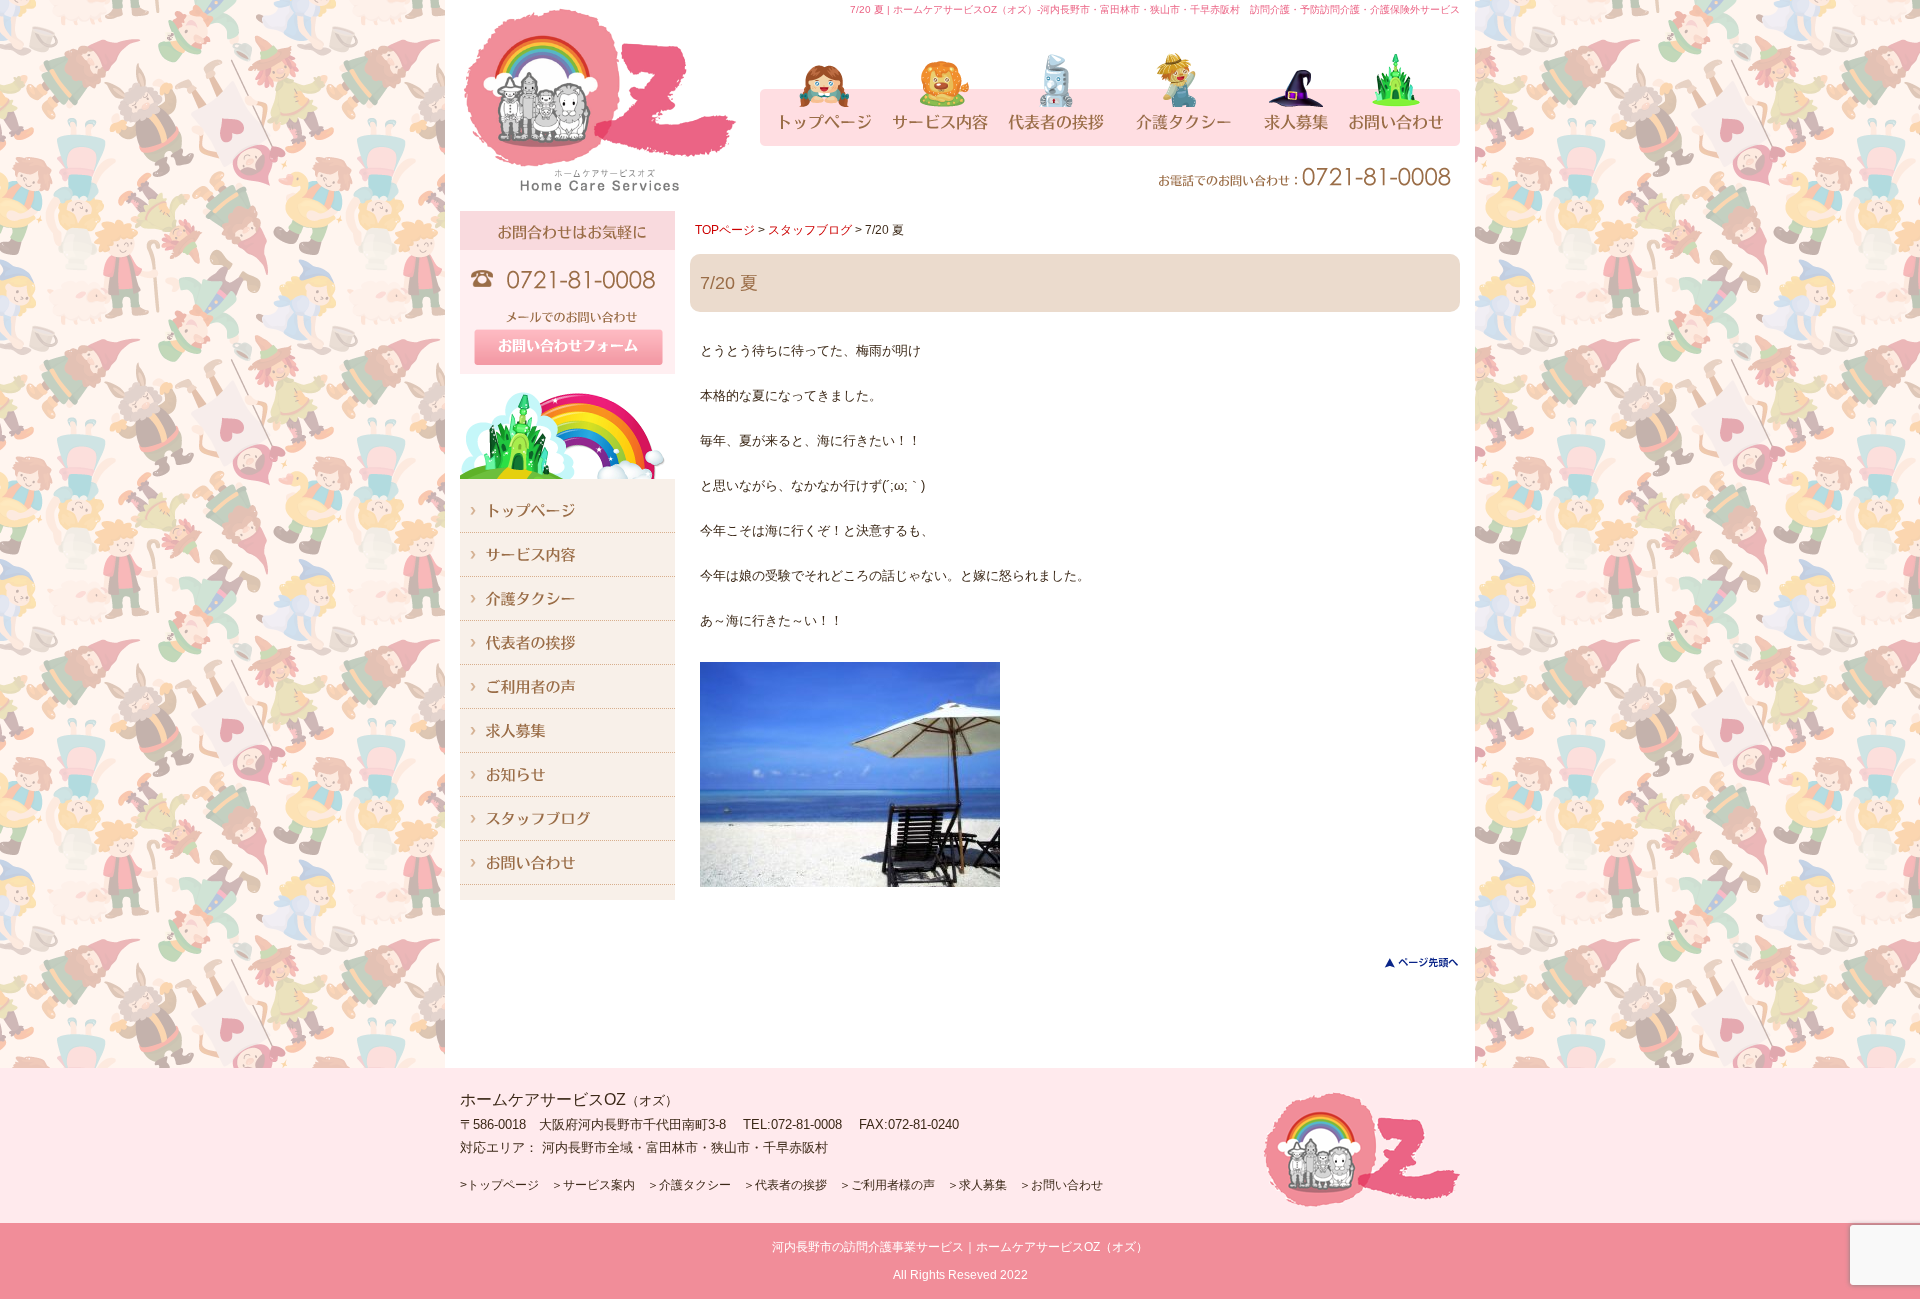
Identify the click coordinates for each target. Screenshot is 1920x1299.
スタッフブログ (810, 230)
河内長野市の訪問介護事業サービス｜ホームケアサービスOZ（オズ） (960, 1247)
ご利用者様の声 (893, 1185)
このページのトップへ (1409, 962)
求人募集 (983, 1185)
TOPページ (725, 230)
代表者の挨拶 (791, 1185)
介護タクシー (695, 1185)
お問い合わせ (1067, 1185)
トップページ (503, 1185)
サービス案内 (599, 1185)
